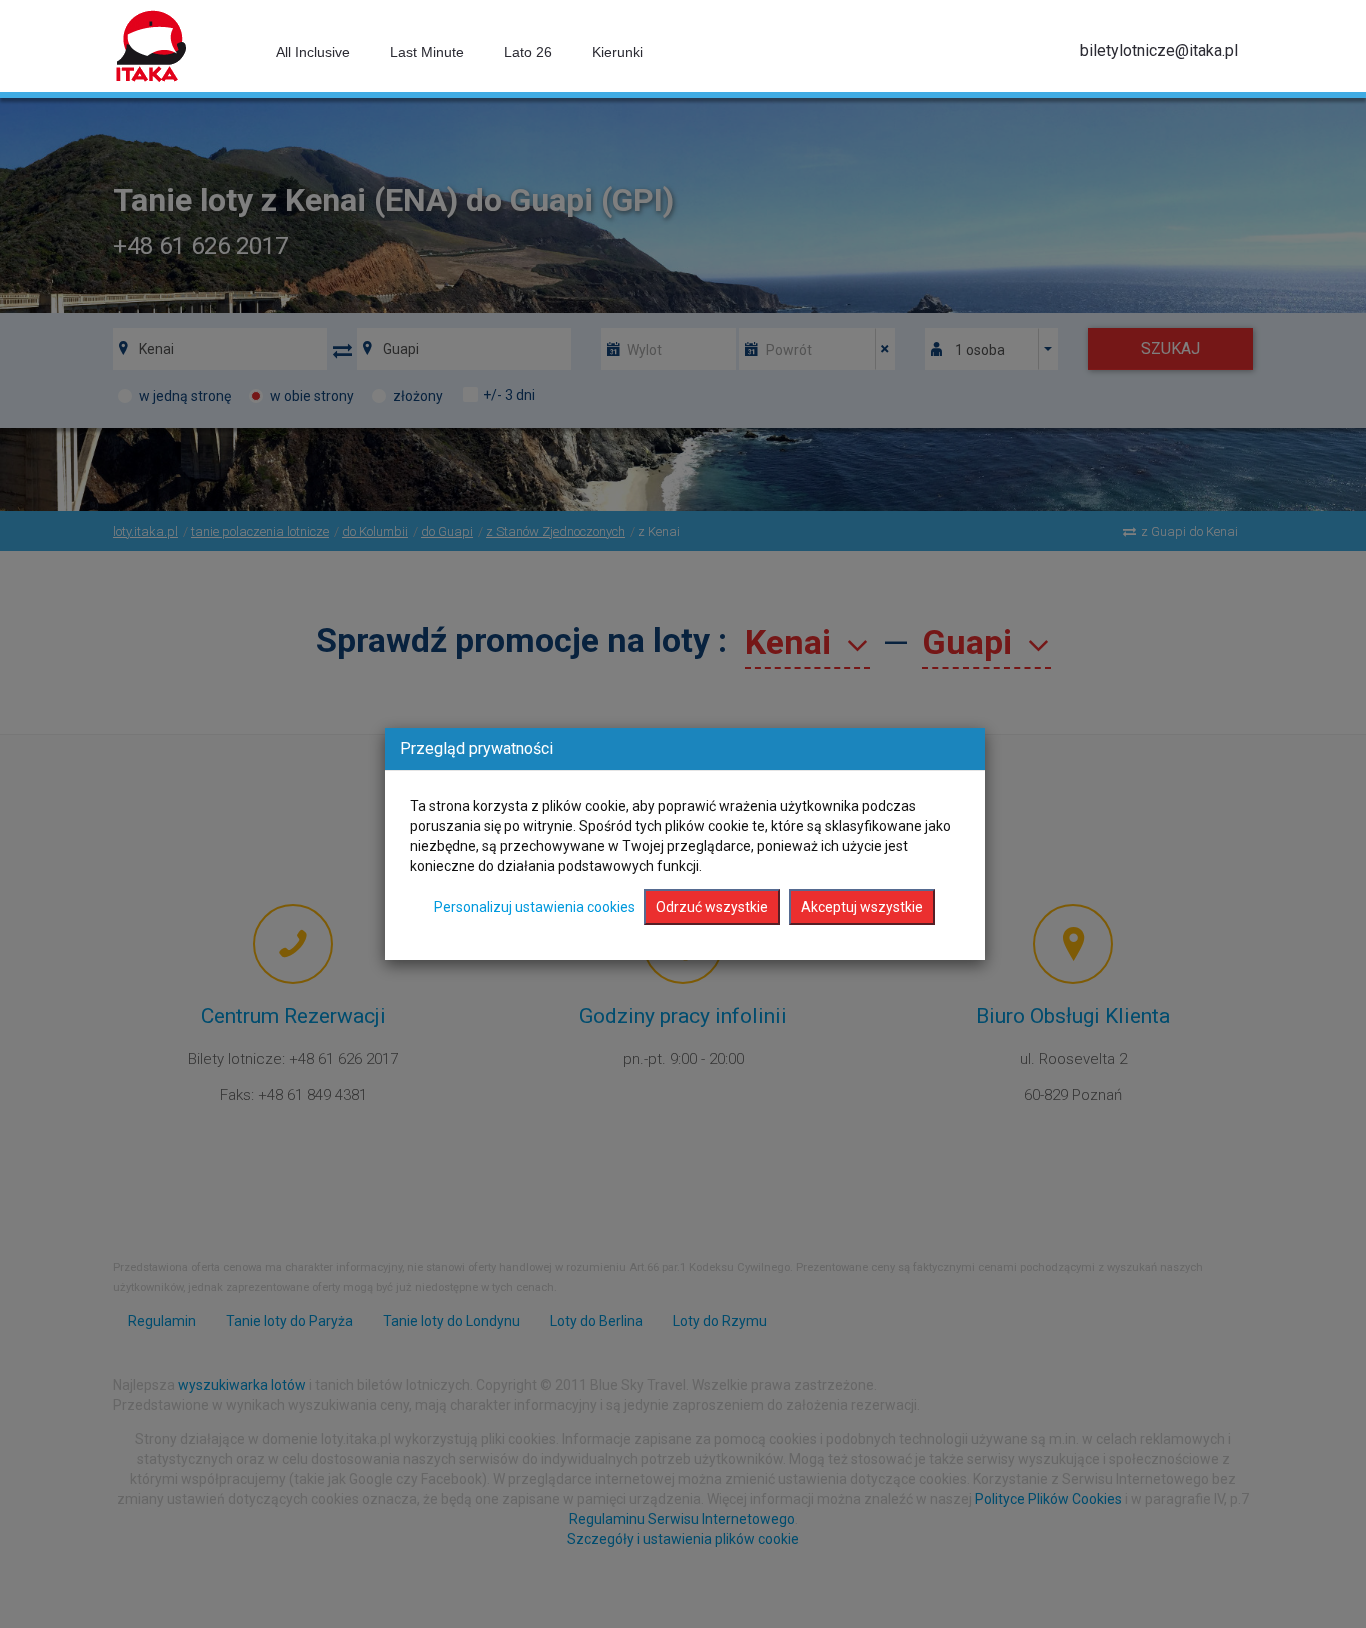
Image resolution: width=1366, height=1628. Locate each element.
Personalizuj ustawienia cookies (534, 907)
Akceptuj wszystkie (862, 907)
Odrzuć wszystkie (712, 907)
